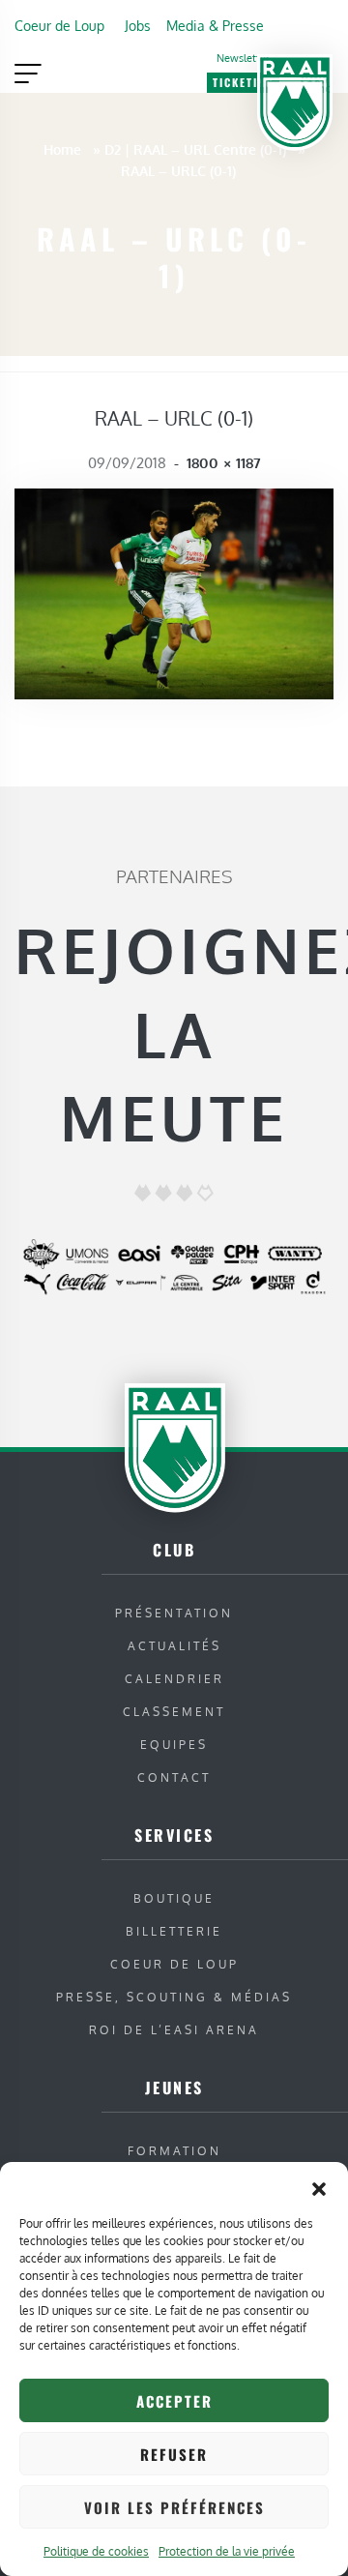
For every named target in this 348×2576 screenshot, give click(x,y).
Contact (174, 1777)
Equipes (174, 1745)
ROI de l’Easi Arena (174, 2030)
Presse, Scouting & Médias (174, 1997)
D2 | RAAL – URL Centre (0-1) (195, 149)
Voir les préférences (174, 2507)
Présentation (174, 1613)
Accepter (174, 2401)
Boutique (174, 1898)
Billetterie (174, 1931)
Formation (174, 2151)
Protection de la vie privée (227, 2551)
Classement (174, 1712)
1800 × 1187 (224, 463)
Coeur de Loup (59, 25)
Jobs (138, 25)
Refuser (174, 2454)
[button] (319, 2186)
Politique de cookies (96, 2551)
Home (62, 149)
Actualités (174, 1646)
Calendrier (174, 1679)
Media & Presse (215, 25)
